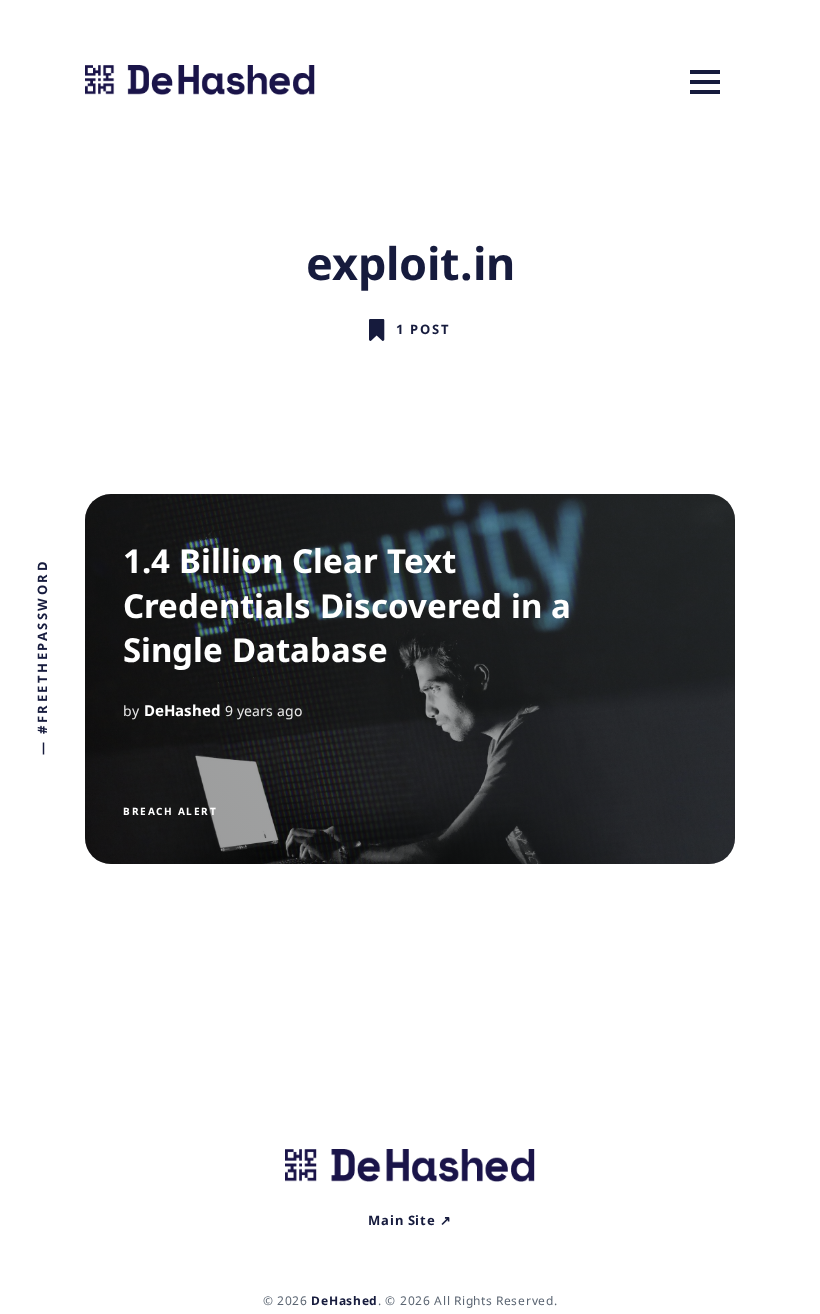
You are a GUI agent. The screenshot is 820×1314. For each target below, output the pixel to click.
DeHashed (182, 710)
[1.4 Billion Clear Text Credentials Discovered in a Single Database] (410, 679)
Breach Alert (170, 811)
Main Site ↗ (410, 1220)
